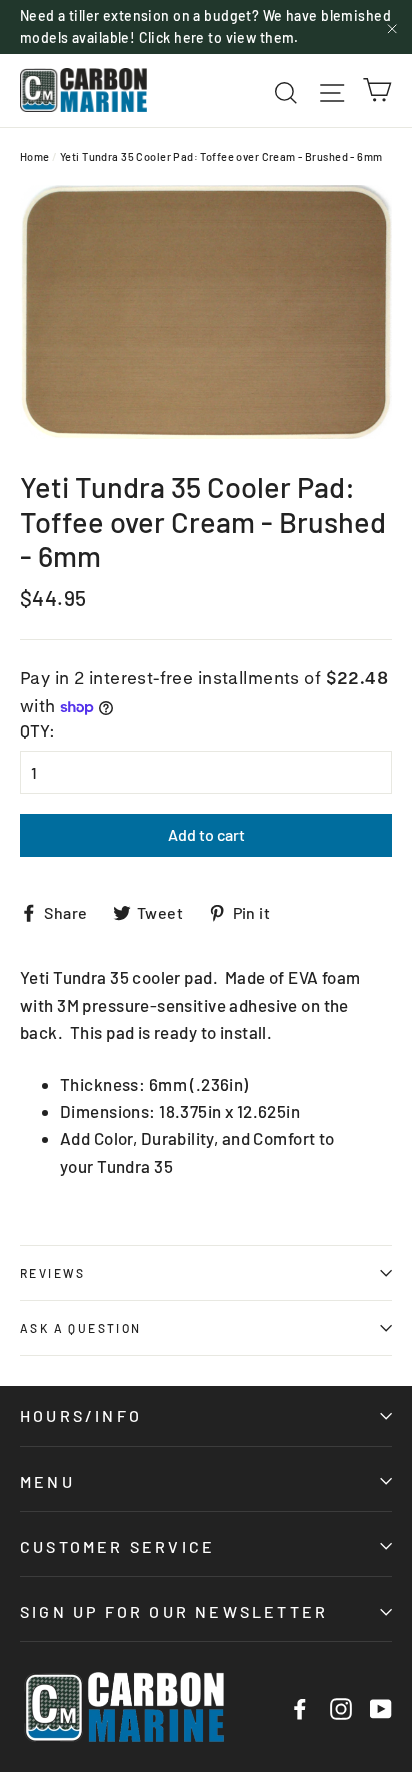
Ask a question (81, 1328)
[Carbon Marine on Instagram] (341, 1707)
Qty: (37, 730)
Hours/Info (81, 1415)
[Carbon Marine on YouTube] (381, 1707)
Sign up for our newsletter (174, 1611)
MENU (47, 1481)
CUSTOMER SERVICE (117, 1546)
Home (35, 156)
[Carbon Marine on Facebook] (300, 1707)
